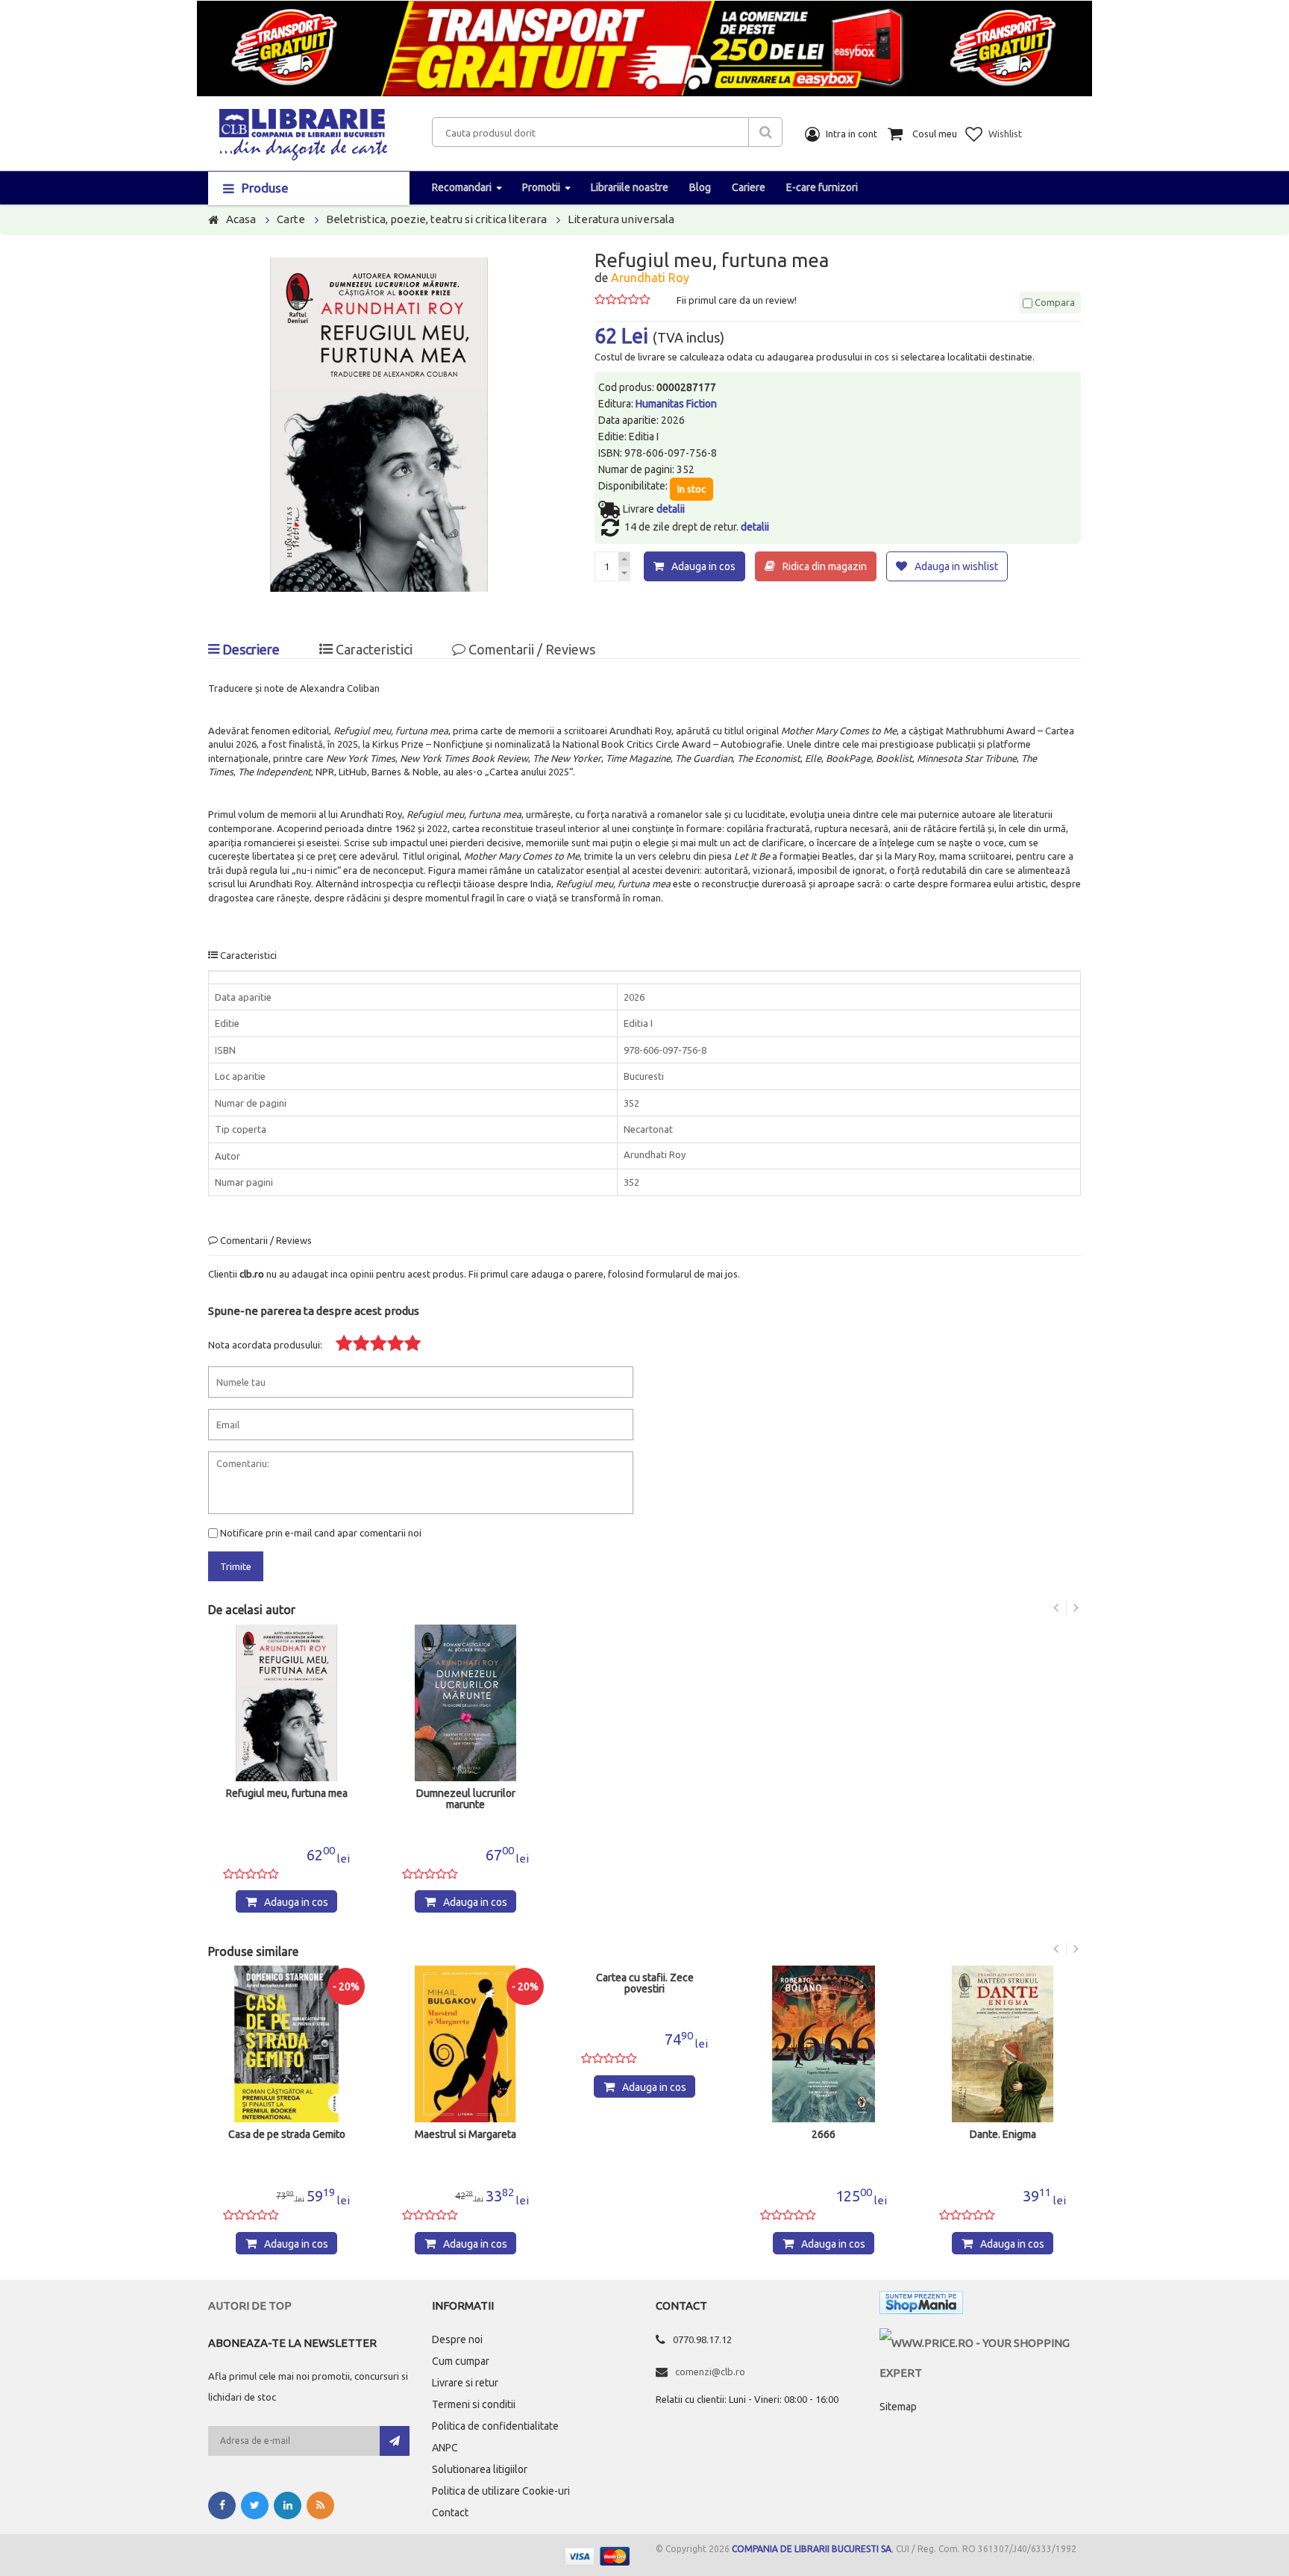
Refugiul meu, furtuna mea (287, 1794)
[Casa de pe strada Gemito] (286, 2044)
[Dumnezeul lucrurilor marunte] (465, 1703)
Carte (291, 219)
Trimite (236, 1566)
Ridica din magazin (825, 566)
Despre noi (457, 2339)
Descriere (250, 649)
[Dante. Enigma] (1003, 2044)
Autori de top (250, 2305)
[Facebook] (222, 2505)
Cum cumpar (461, 2361)
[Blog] (320, 2505)
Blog (700, 187)
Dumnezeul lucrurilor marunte (466, 1799)
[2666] (824, 2044)
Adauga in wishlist (956, 566)
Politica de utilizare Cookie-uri (501, 2491)
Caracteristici (373, 649)
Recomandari (462, 187)
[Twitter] (255, 2505)
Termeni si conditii (474, 2404)
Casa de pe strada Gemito (287, 2135)
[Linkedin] (288, 2505)
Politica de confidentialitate (495, 2426)
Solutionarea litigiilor (480, 2469)
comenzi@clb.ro (710, 2372)
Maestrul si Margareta (465, 2135)
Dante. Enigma (1003, 2135)
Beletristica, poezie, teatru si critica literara (436, 219)
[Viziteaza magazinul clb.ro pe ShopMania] (921, 2305)
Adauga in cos (703, 566)
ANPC (445, 2448)
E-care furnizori (822, 187)
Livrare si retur (465, 2383)
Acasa (241, 219)
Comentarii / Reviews (530, 649)
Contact (450, 2513)
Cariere (749, 187)
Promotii (541, 187)
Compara (1054, 302)
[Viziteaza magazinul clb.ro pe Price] (980, 2343)
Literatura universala (621, 219)
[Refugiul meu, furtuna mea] (286, 1703)
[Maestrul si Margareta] (465, 2044)
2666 (824, 2135)
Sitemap (898, 2407)
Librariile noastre (630, 187)
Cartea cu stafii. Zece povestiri (645, 1983)
